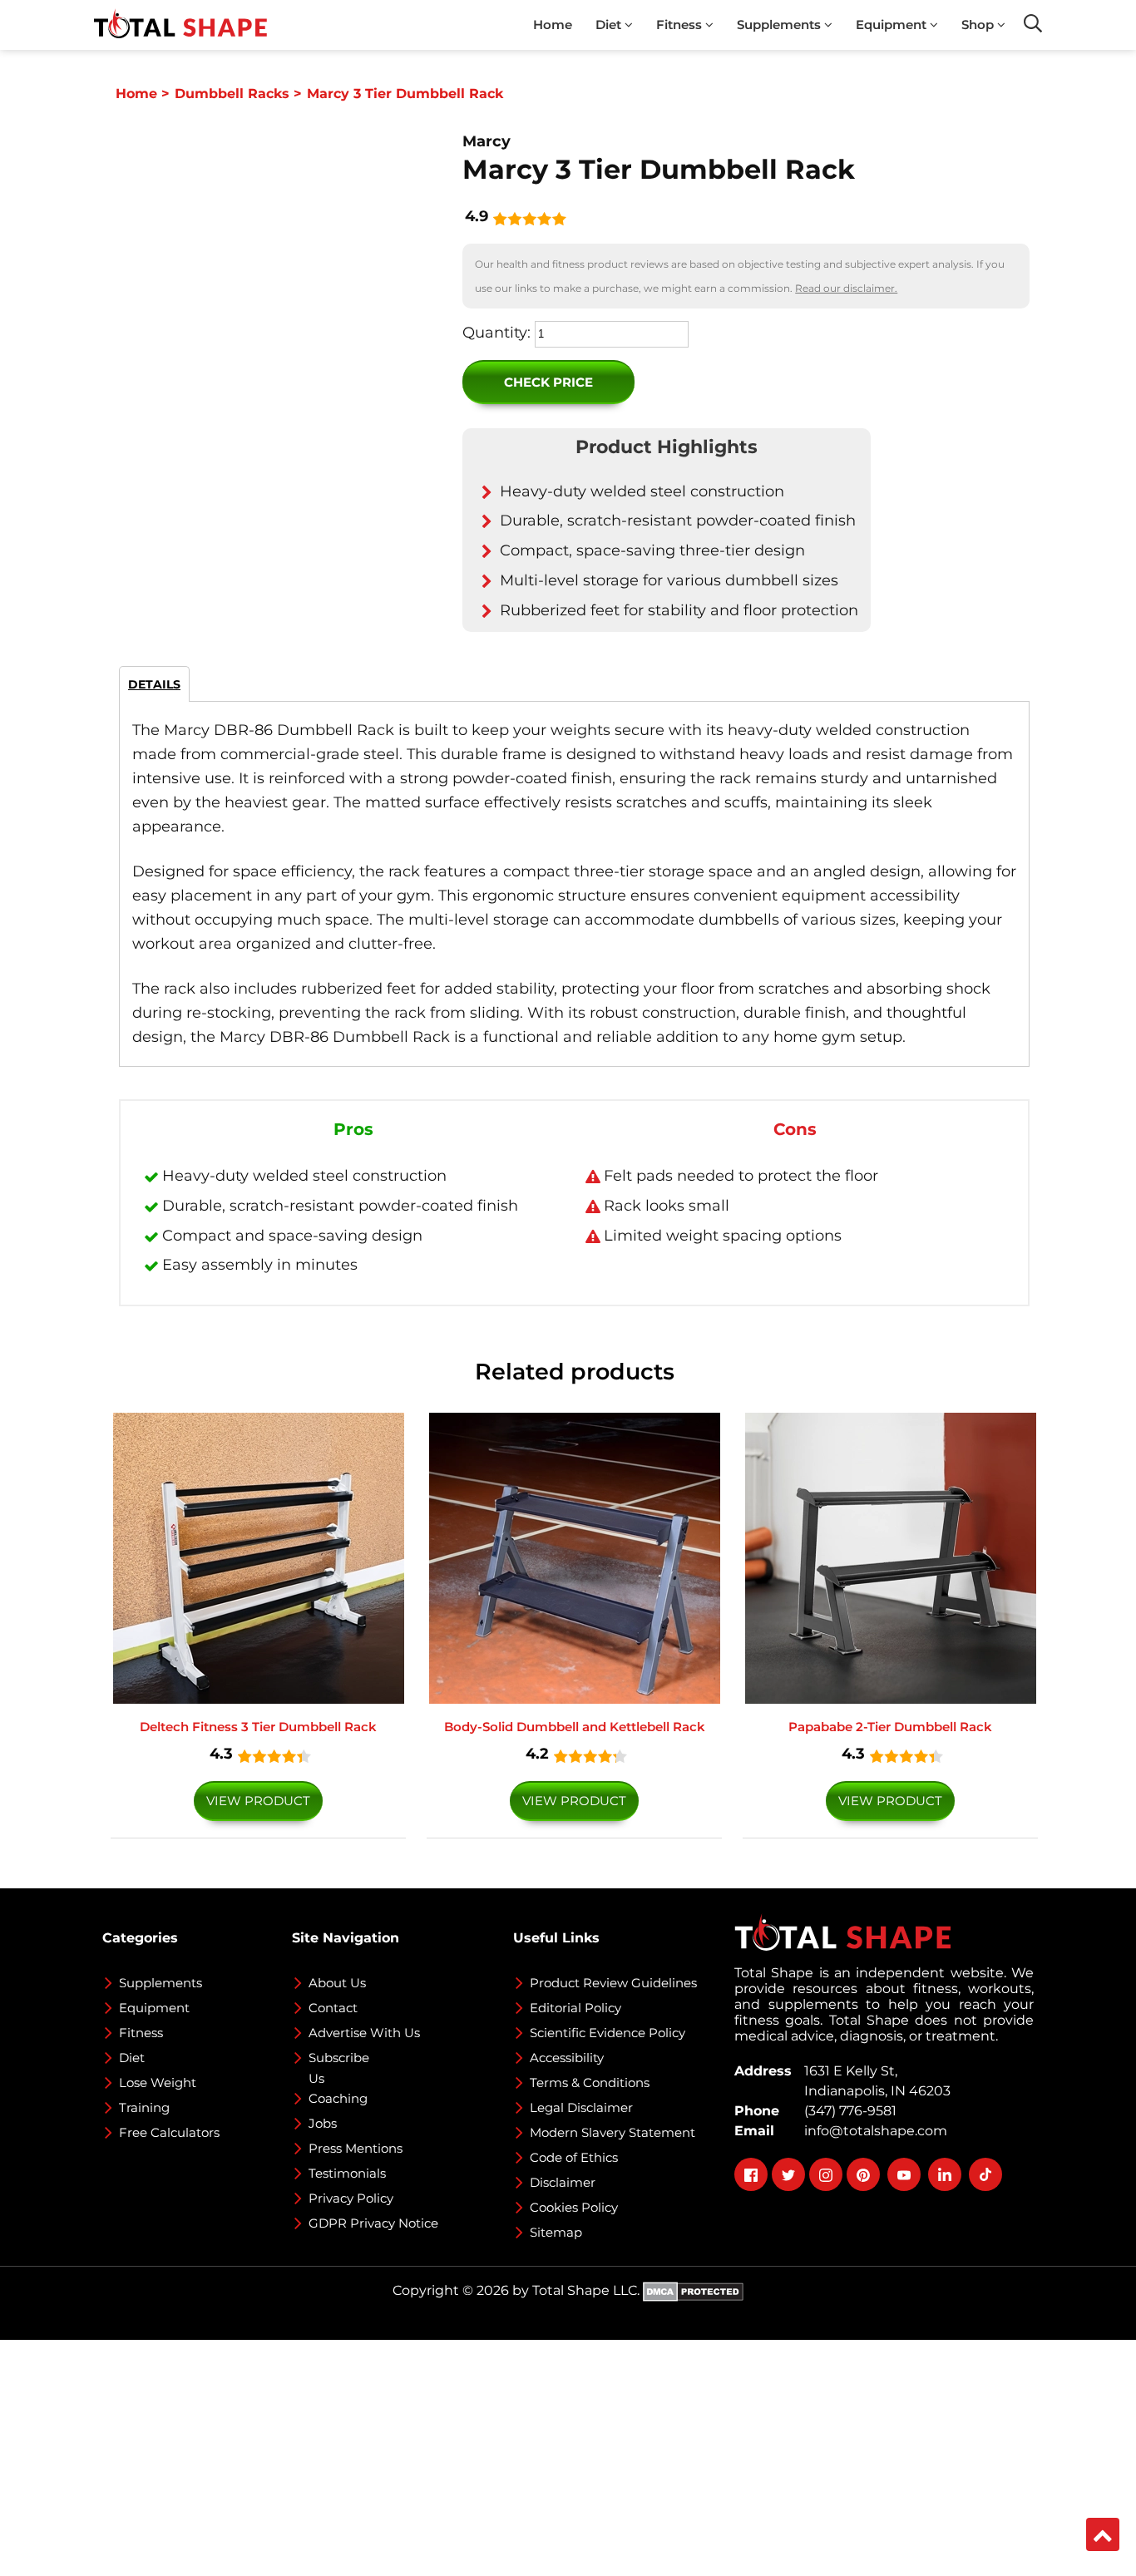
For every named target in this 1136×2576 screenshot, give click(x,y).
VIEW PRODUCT (258, 1801)
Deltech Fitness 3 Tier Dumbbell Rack (258, 1727)
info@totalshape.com (872, 2131)
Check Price (548, 382)
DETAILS (154, 684)
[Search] (1033, 23)
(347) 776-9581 (847, 2111)
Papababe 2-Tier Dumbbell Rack (890, 1727)
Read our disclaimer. (846, 288)
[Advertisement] (499, 2456)
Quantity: (496, 333)
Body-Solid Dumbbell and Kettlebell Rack (575, 1727)
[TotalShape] (180, 25)
